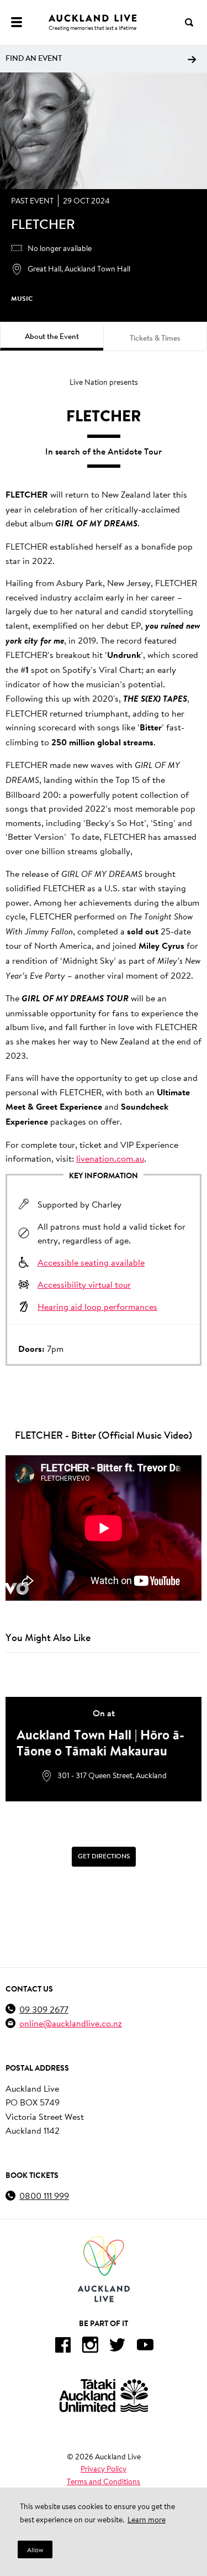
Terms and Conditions (104, 2481)
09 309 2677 (44, 2009)
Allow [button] (35, 2550)
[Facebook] (62, 2347)
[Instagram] (90, 2347)
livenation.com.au (110, 1158)
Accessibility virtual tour (84, 1284)
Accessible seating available (91, 1262)
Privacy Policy (104, 2469)
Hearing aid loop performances (97, 1306)
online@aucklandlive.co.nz (71, 2023)
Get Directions (104, 1856)
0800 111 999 (44, 2195)
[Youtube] (145, 2347)
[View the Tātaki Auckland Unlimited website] (104, 2395)
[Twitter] (118, 2347)
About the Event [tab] (52, 336)
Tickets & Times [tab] (155, 338)
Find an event (34, 58)
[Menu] (17, 22)
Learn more (147, 2520)
